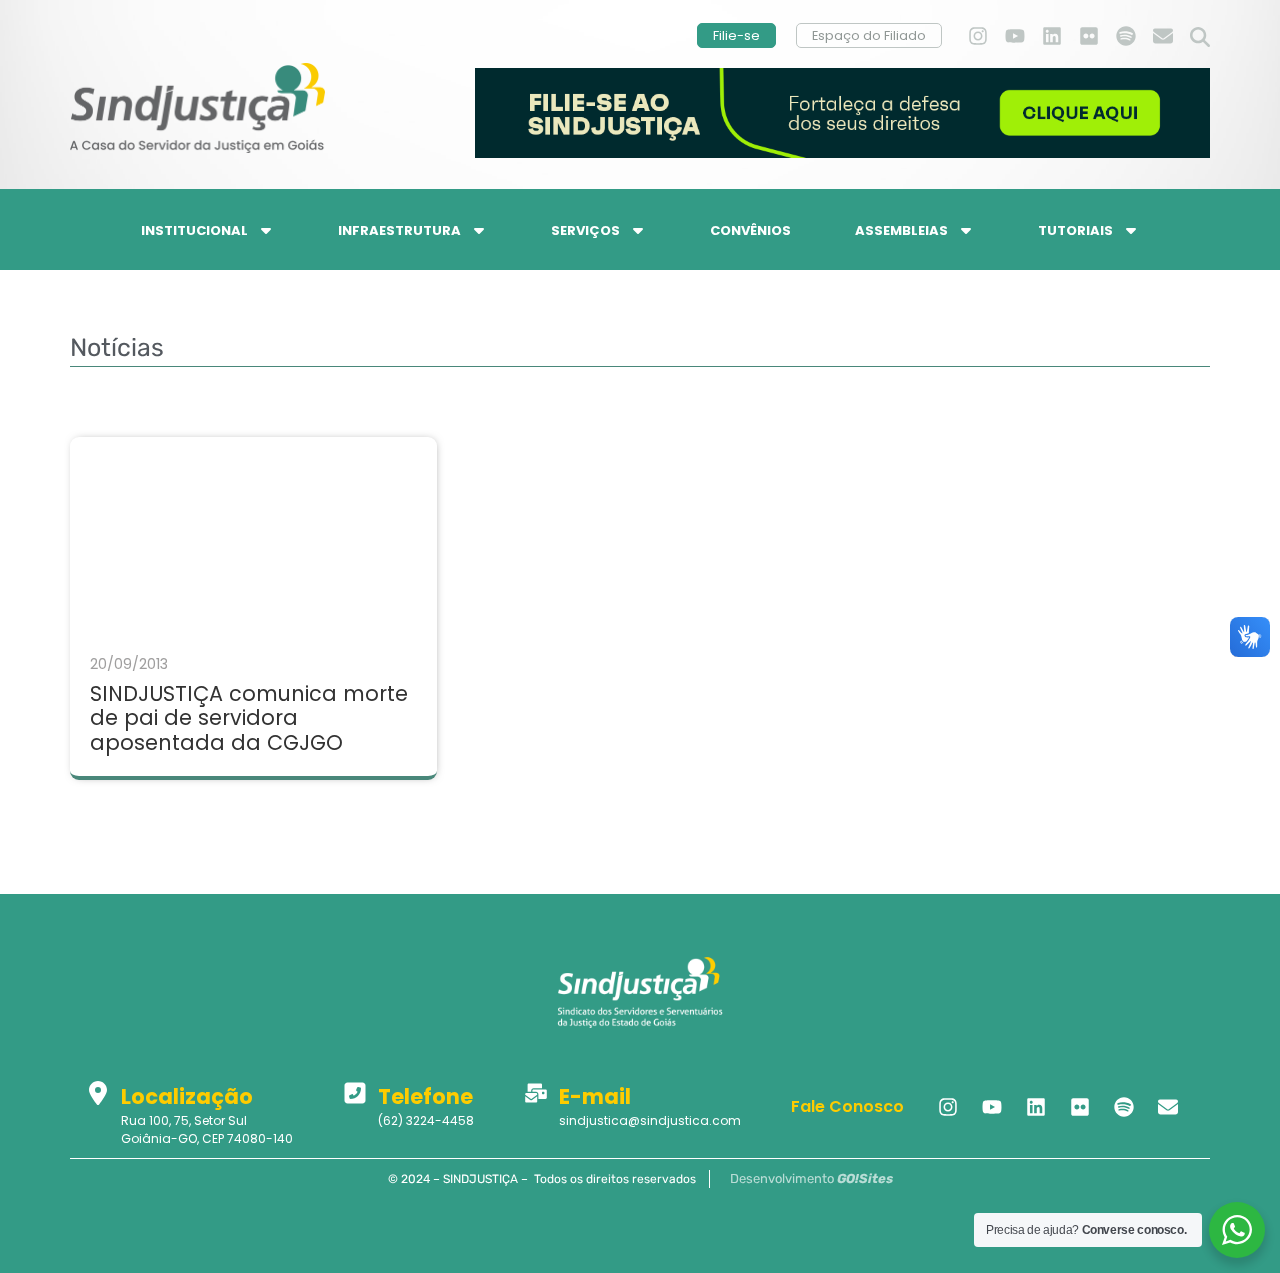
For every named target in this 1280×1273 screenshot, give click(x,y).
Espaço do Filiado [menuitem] (869, 35)
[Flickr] (1089, 36)
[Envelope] (1163, 36)
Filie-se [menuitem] (736, 35)
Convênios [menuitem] (750, 230)
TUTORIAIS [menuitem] (1075, 230)
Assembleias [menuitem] (901, 230)
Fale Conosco (847, 1106)
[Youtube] (1015, 36)
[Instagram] (978, 36)
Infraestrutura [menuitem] (399, 230)
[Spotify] (1126, 36)
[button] (1200, 38)
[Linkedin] (1052, 36)
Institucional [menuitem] (194, 230)
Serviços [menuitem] (585, 230)
